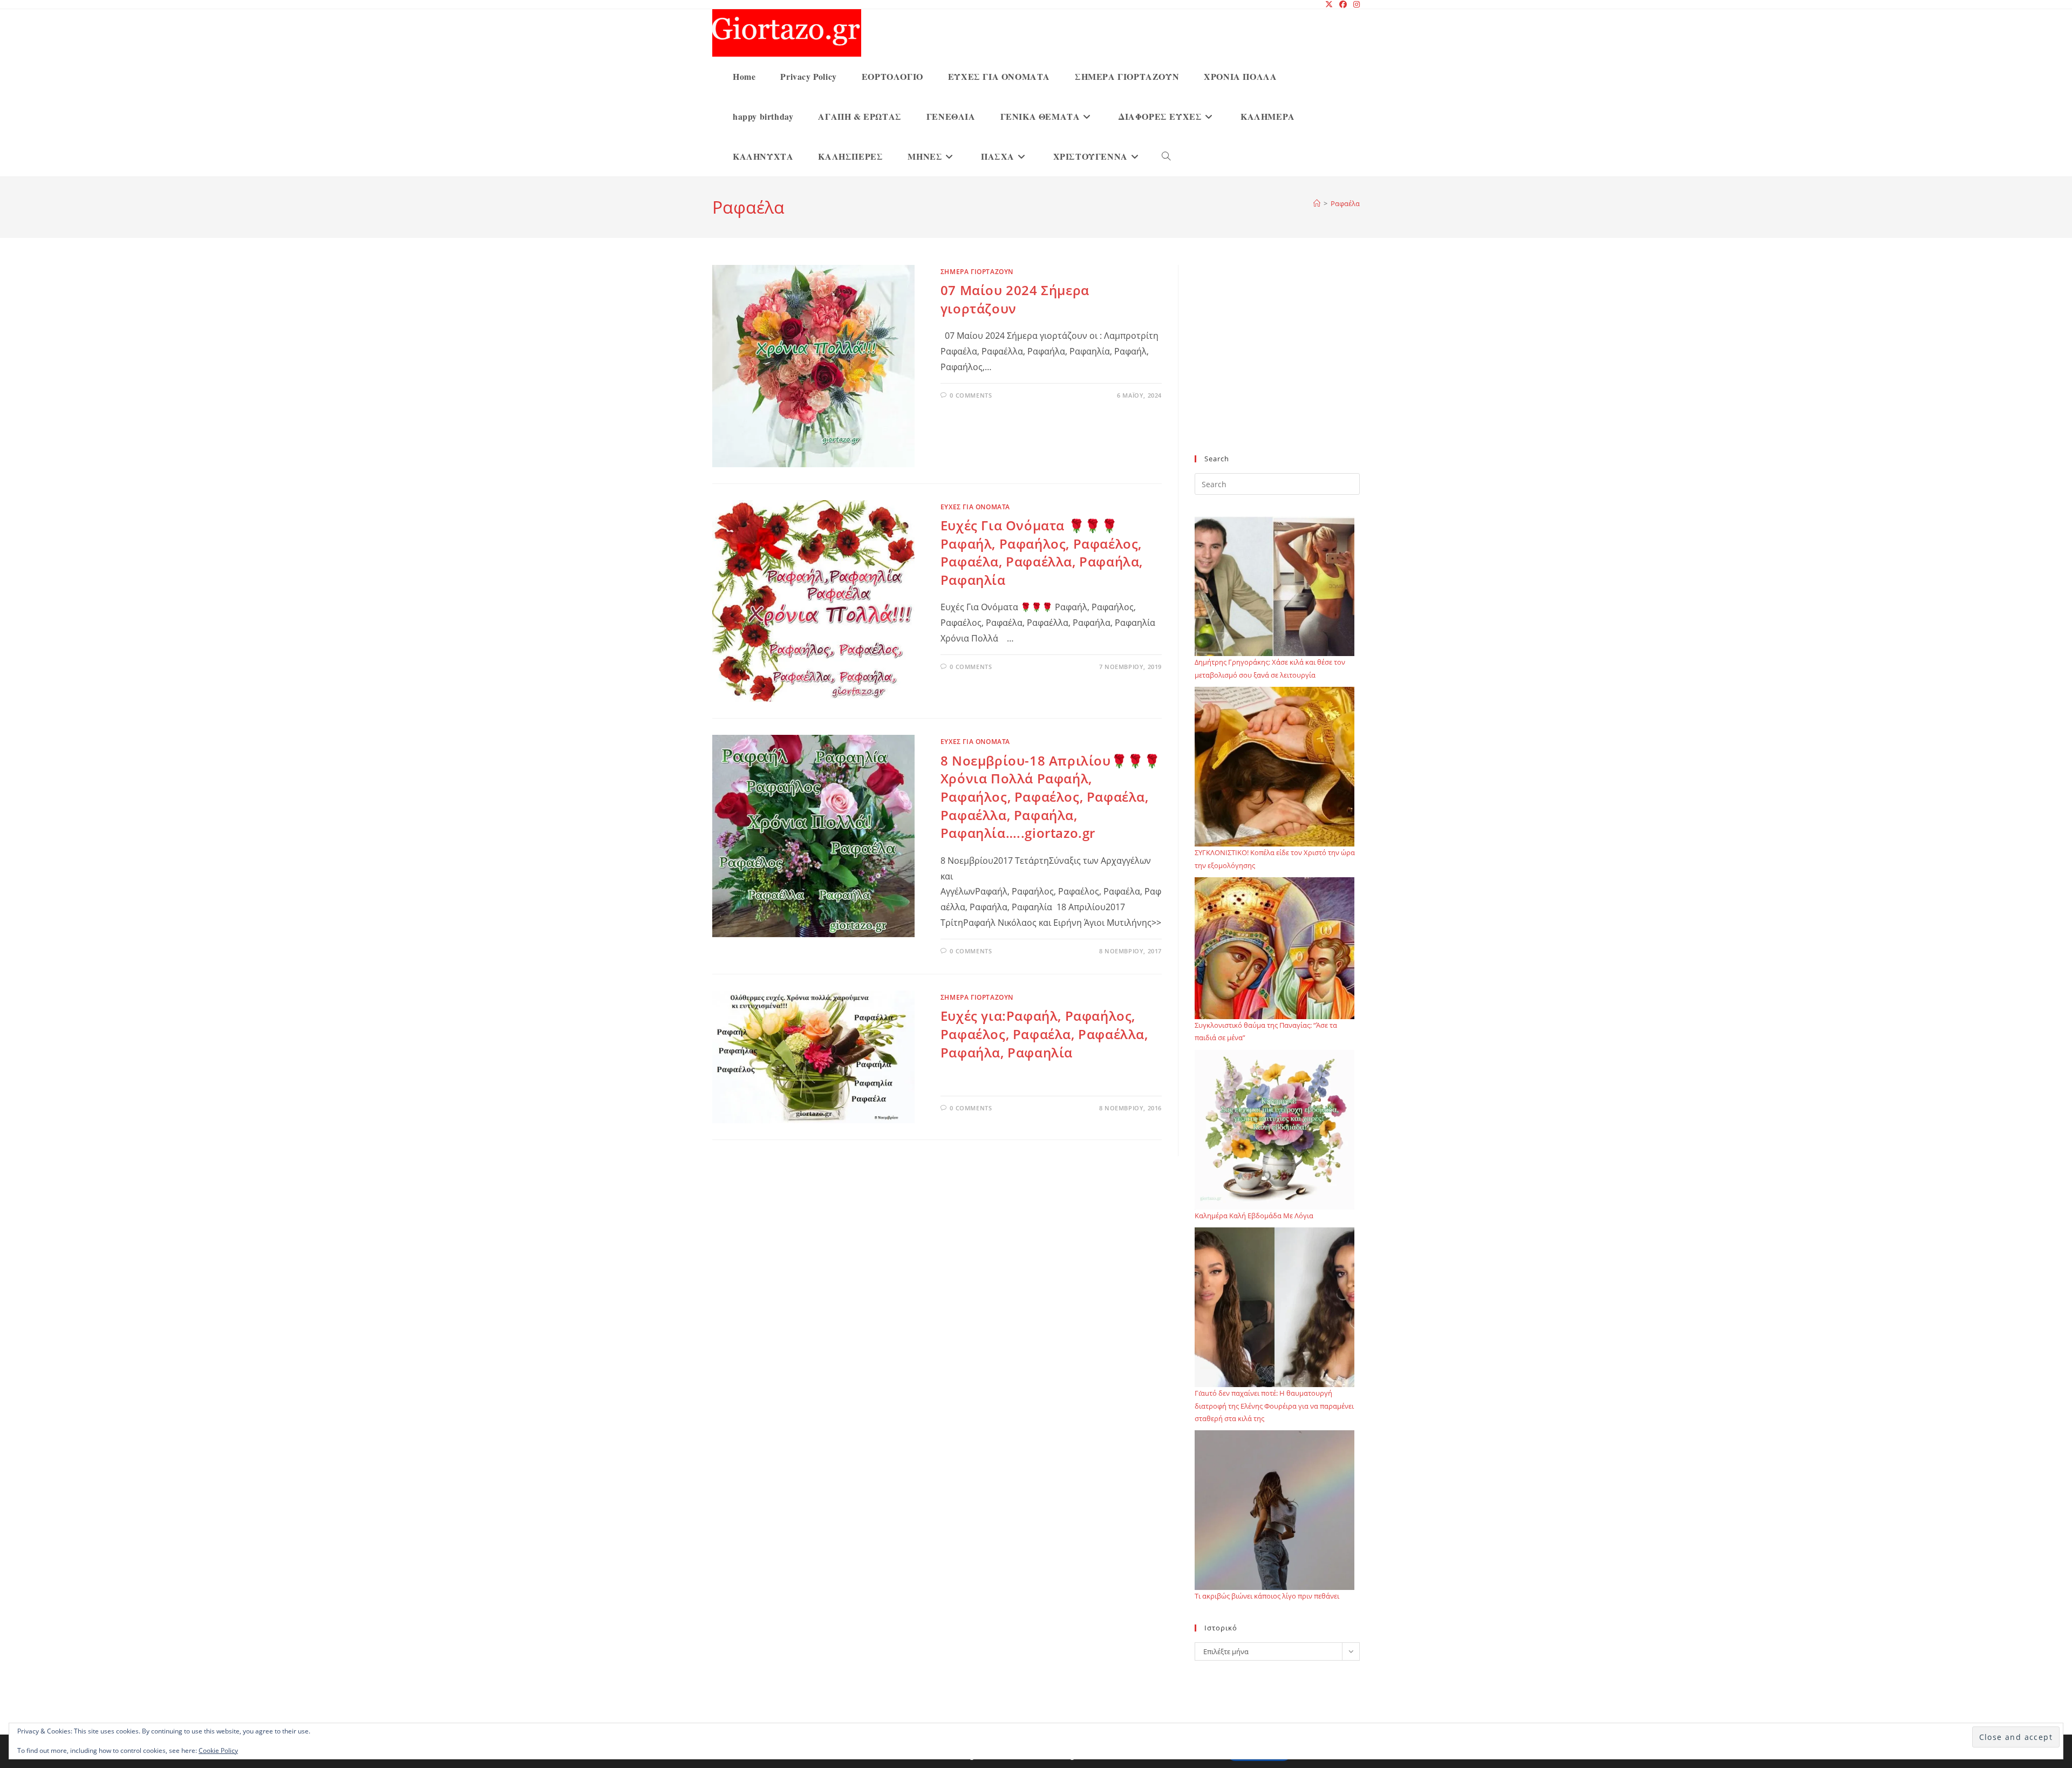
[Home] (1317, 203)
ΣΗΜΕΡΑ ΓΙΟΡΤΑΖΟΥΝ (977, 272)
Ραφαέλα (1345, 203)
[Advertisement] (1277, 366)
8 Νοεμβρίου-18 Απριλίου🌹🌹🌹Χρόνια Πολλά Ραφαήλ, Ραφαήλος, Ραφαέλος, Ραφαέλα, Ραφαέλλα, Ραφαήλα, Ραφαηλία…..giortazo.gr (1051, 797)
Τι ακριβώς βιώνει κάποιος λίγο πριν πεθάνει (1267, 1596)
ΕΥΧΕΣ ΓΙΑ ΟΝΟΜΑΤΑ (975, 507)
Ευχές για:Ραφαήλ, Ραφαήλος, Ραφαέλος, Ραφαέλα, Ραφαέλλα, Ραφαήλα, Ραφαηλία (1044, 1034)
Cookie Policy (218, 1750)
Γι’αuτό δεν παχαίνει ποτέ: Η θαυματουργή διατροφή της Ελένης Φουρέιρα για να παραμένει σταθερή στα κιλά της (1274, 1406)
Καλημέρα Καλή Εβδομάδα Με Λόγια (1254, 1216)
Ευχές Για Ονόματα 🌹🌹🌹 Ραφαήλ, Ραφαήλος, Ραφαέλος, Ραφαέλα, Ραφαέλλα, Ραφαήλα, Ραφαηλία (1042, 552)
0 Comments (971, 395)
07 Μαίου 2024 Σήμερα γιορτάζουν (1015, 299)
